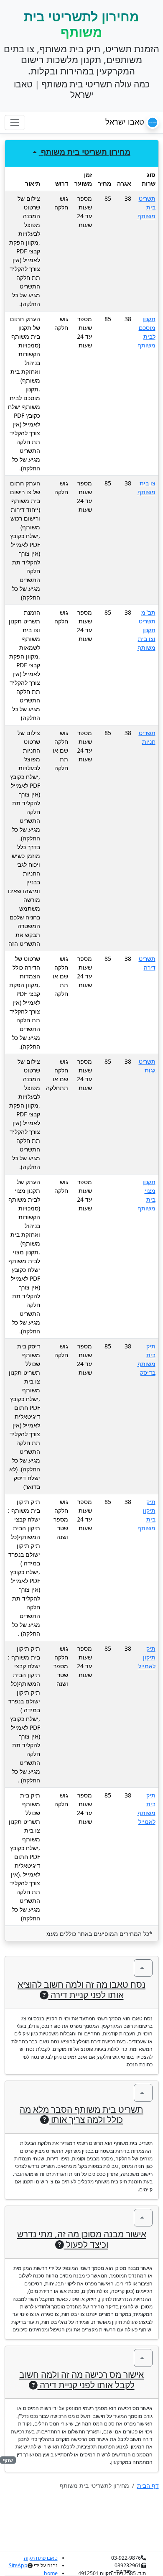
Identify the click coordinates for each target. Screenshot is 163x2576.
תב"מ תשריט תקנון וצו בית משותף (146, 630)
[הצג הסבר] (143, 1968)
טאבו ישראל (126, 122)
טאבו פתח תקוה (41, 2558)
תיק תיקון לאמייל (147, 1657)
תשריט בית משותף (146, 207)
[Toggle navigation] (15, 122)
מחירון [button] (86, 152)
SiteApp (18, 2565)
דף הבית (148, 2485)
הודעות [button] (123, 2571)
